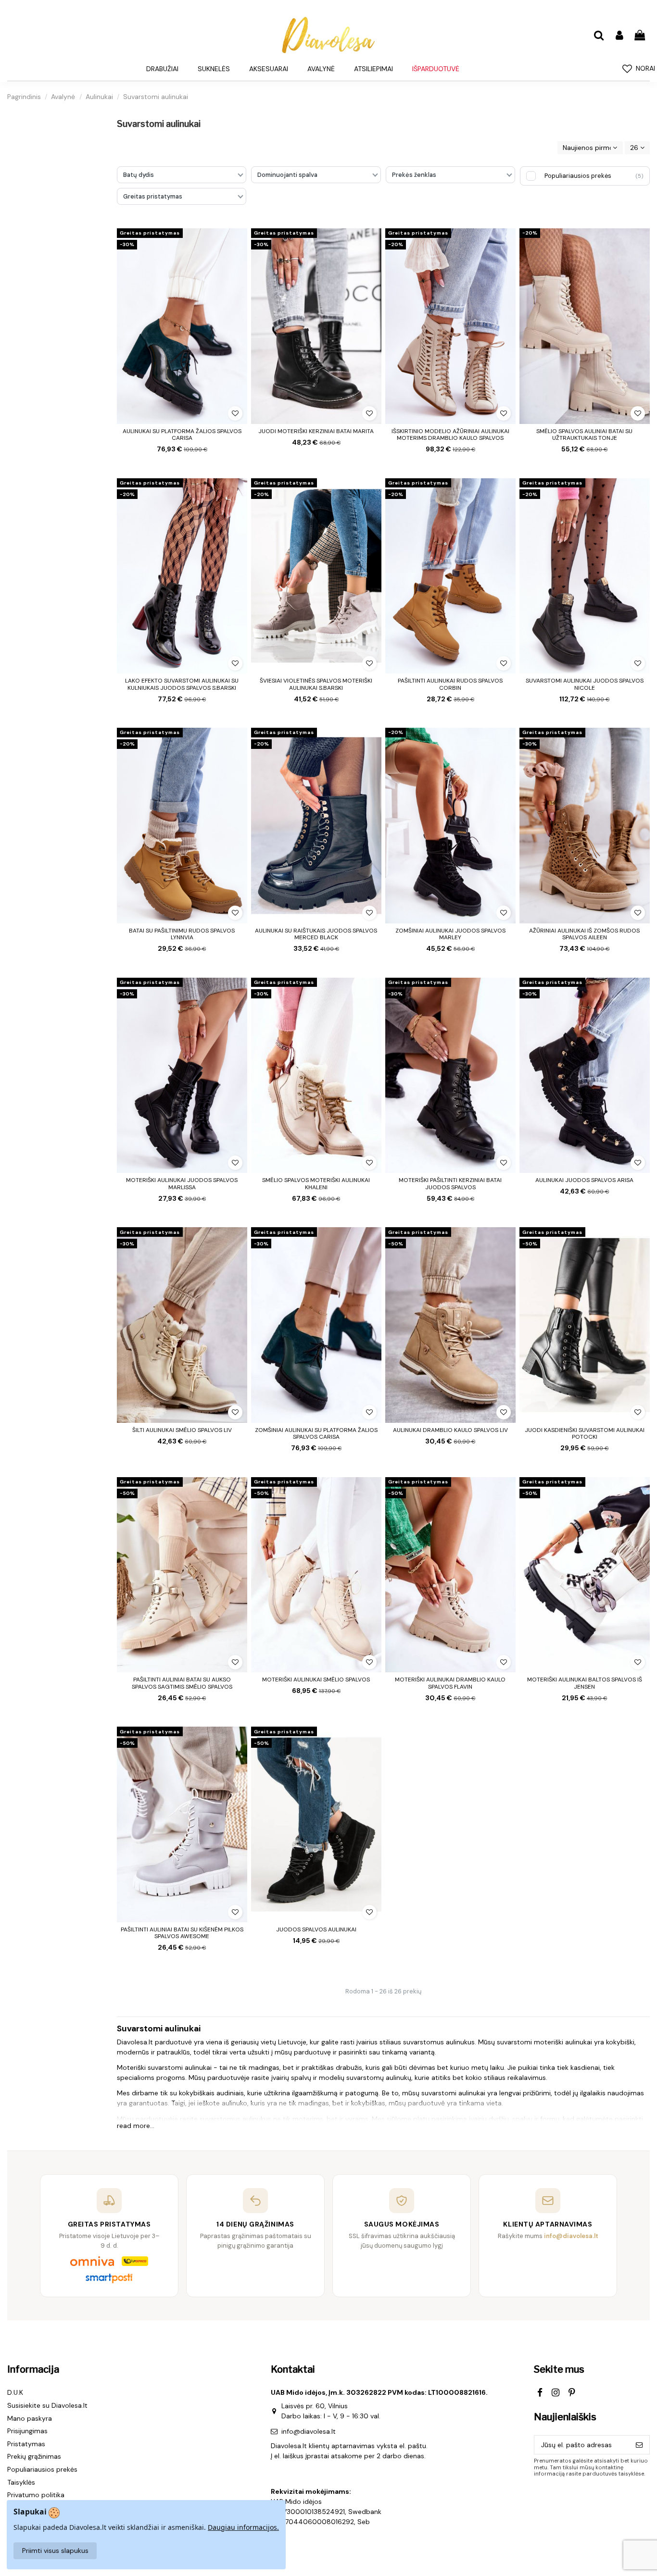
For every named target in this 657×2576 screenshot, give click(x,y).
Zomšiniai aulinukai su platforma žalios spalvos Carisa (316, 1433)
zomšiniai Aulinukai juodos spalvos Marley (450, 934)
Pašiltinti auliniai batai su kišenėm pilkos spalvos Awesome (182, 1933)
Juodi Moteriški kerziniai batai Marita (316, 431)
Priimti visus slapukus (55, 2551)
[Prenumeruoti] (639, 2445)
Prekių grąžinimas (34, 2456)
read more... (136, 2126)
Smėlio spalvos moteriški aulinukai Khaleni (316, 1183)
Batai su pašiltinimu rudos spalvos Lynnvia (182, 934)
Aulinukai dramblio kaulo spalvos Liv (450, 1430)
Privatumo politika (36, 2495)
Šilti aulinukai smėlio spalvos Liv (182, 1430)
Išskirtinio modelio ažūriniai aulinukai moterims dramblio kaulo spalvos (450, 435)
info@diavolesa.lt (309, 2431)
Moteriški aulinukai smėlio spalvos (316, 1680)
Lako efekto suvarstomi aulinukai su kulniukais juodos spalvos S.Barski (182, 684)
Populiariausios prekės (42, 2469)
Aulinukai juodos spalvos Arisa (584, 1180)
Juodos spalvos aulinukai (316, 1929)
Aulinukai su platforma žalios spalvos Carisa (182, 435)
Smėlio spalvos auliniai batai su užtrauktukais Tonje (584, 435)
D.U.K (15, 2392)
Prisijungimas (27, 2431)
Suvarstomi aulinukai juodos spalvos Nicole (585, 684)
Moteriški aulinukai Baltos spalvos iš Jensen (585, 1683)
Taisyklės (21, 2482)
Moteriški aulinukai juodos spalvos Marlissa (182, 1183)
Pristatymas (26, 2444)
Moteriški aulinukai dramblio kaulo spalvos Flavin (450, 1683)
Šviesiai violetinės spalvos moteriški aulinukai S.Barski (316, 684)
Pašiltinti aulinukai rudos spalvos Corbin (450, 684)
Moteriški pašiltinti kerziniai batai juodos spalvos (450, 1183)
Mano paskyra (30, 2418)
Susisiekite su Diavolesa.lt (47, 2405)
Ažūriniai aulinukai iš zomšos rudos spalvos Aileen (584, 934)
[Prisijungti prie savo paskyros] (619, 36)
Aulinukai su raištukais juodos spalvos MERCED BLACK (316, 934)
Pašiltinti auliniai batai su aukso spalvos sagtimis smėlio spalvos (182, 1683)
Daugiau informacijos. (243, 2527)
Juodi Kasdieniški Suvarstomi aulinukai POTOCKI (585, 1433)
